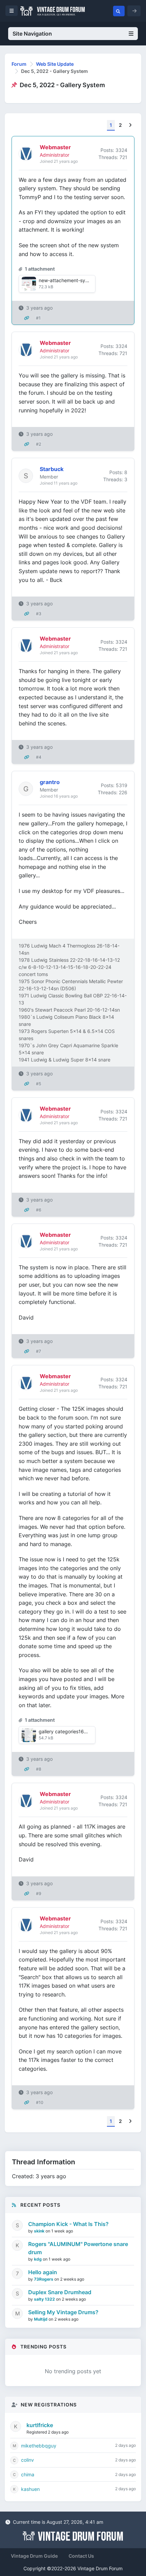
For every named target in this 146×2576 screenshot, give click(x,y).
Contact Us (81, 2556)
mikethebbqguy (39, 2446)
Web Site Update (55, 64)
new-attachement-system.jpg (72, 280)
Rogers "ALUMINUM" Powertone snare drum (78, 2248)
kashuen (30, 2489)
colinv (28, 2460)
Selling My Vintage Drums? (63, 2312)
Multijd (41, 2319)
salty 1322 (45, 2299)
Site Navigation (32, 34)
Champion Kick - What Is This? (68, 2224)
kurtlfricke (40, 2425)
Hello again (43, 2272)
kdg (38, 2259)
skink (40, 2231)
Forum (19, 64)
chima (28, 2474)
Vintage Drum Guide (34, 2556)
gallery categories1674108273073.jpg (81, 1731)
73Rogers (44, 2279)
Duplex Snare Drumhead (60, 2292)
